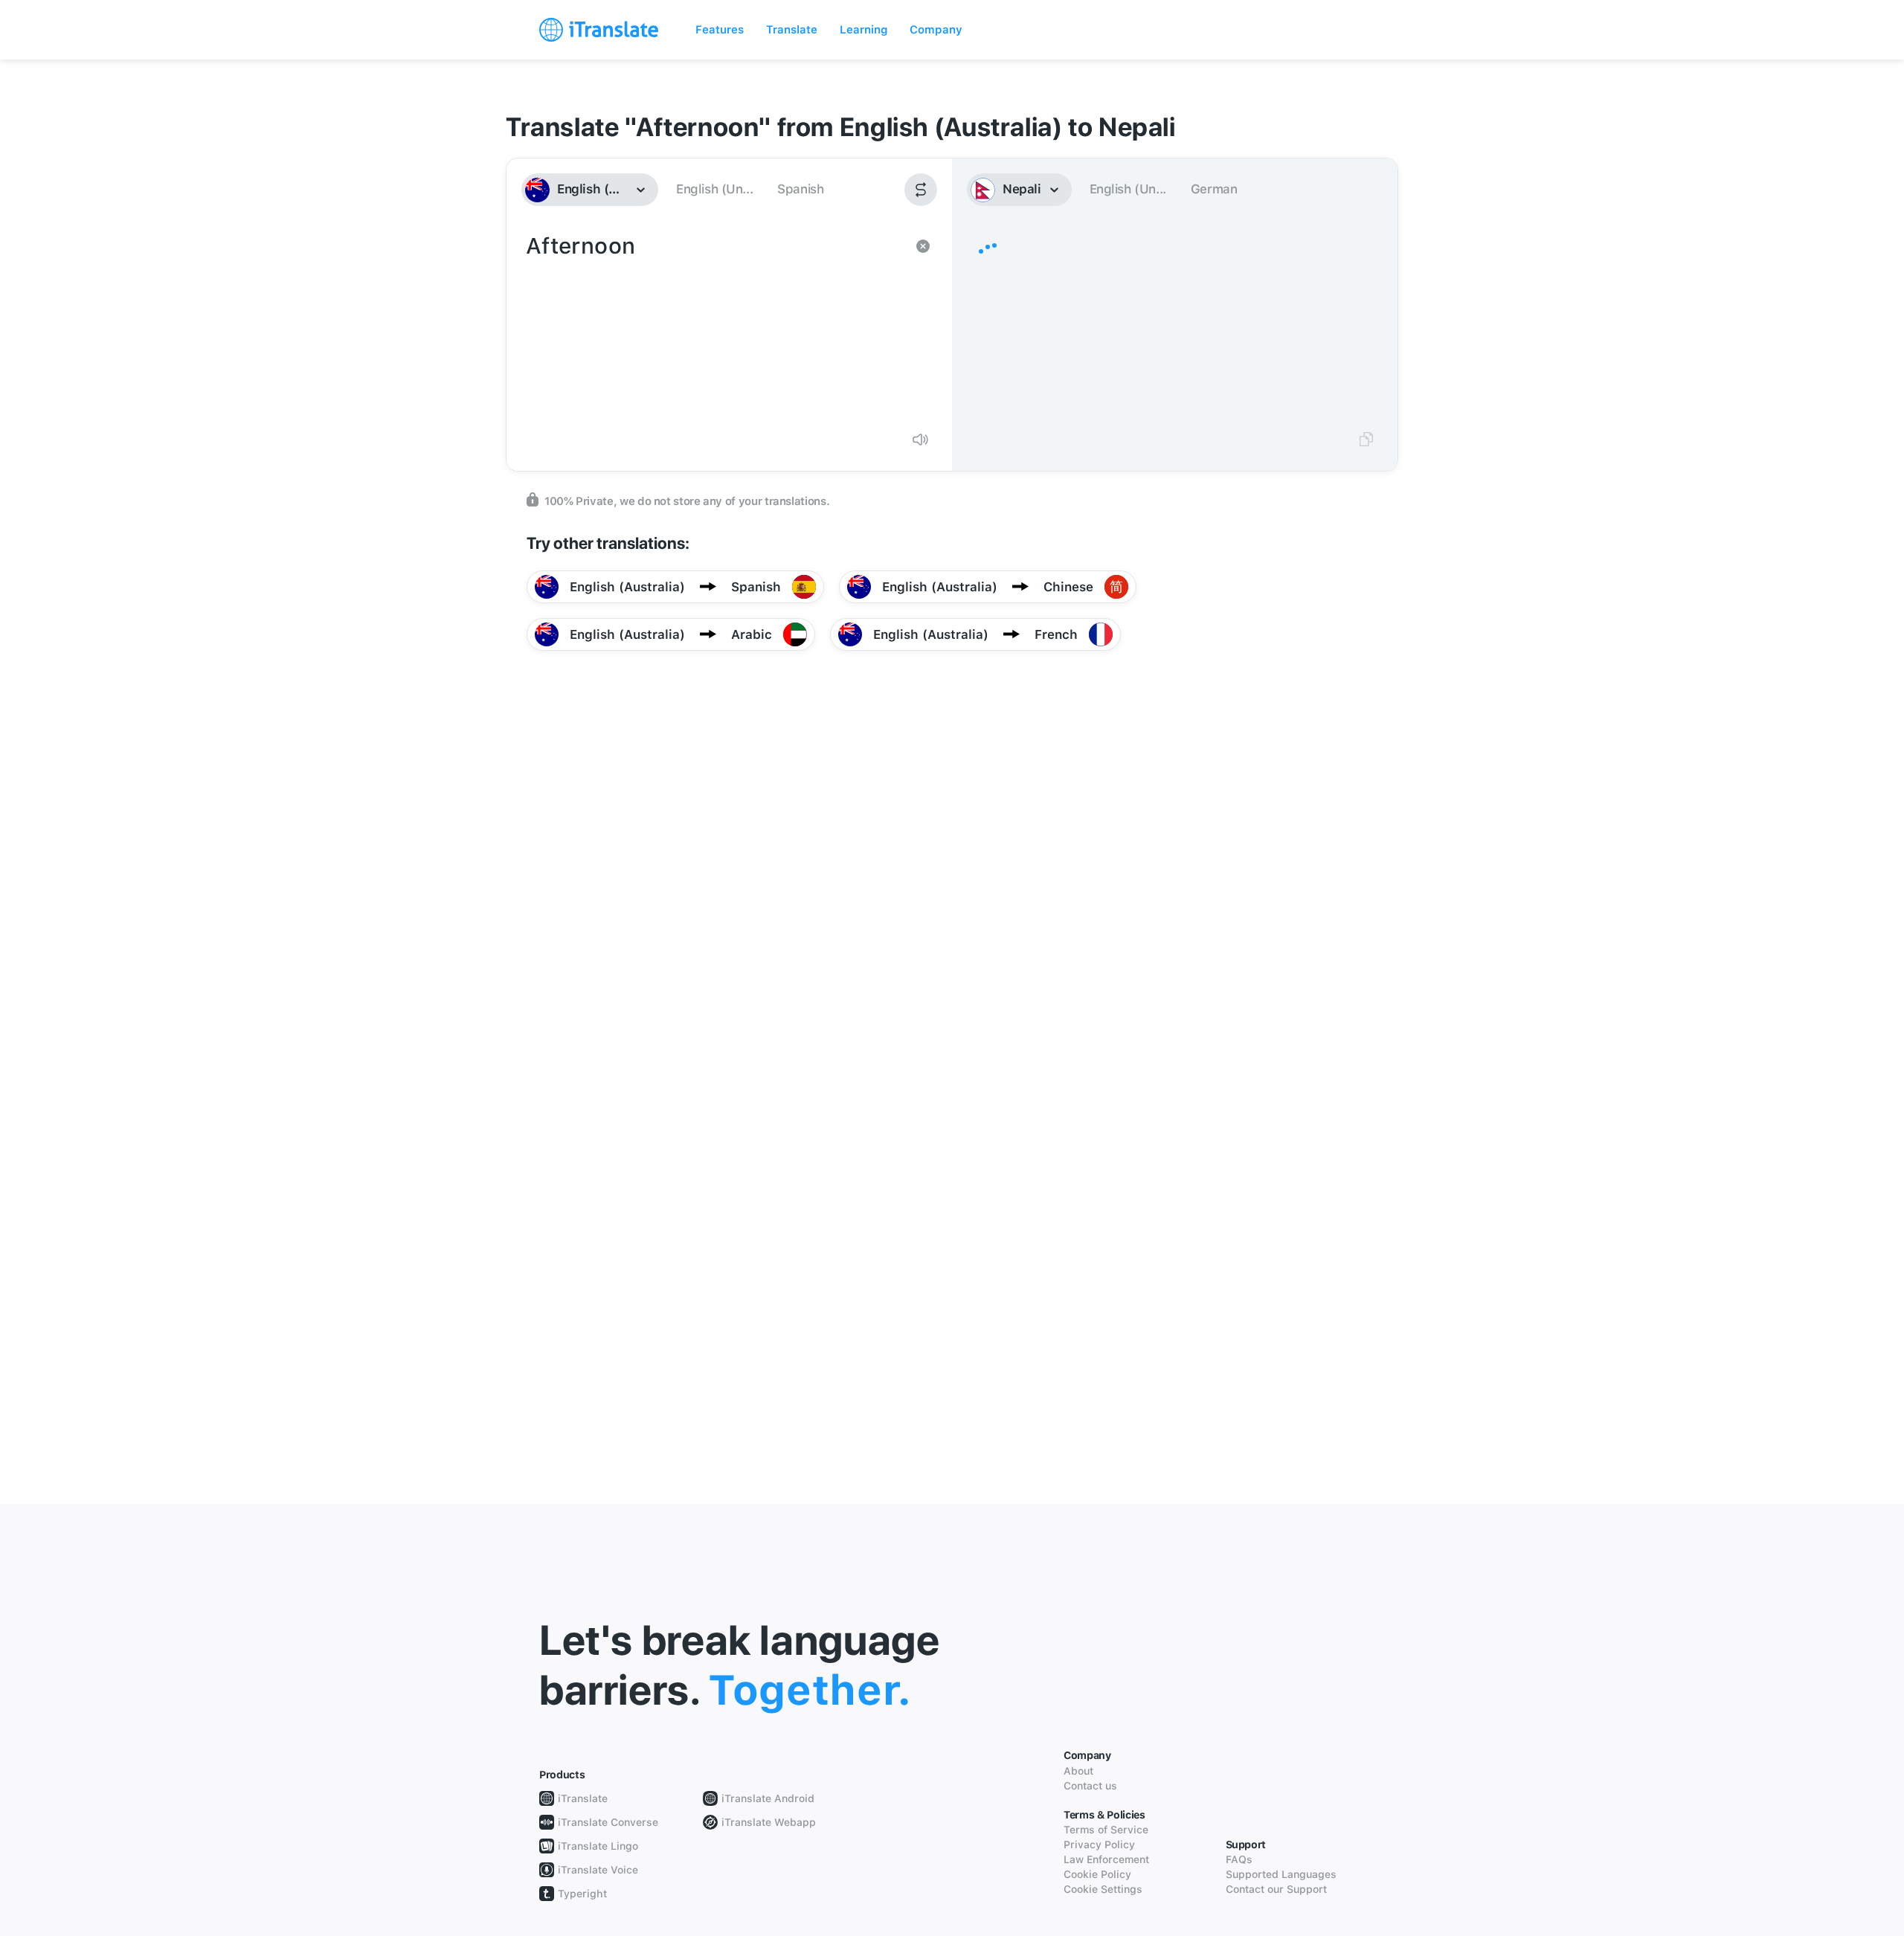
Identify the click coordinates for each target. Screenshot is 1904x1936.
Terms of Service (1106, 1830)
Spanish (800, 189)
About (1078, 1771)
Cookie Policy (1097, 1874)
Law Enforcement (1106, 1859)
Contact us (1090, 1786)
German (1214, 189)
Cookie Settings (1103, 1889)
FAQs (1239, 1859)
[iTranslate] (599, 30)
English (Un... (714, 189)
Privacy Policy (1099, 1845)
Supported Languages (1281, 1874)
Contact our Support (1276, 1889)
